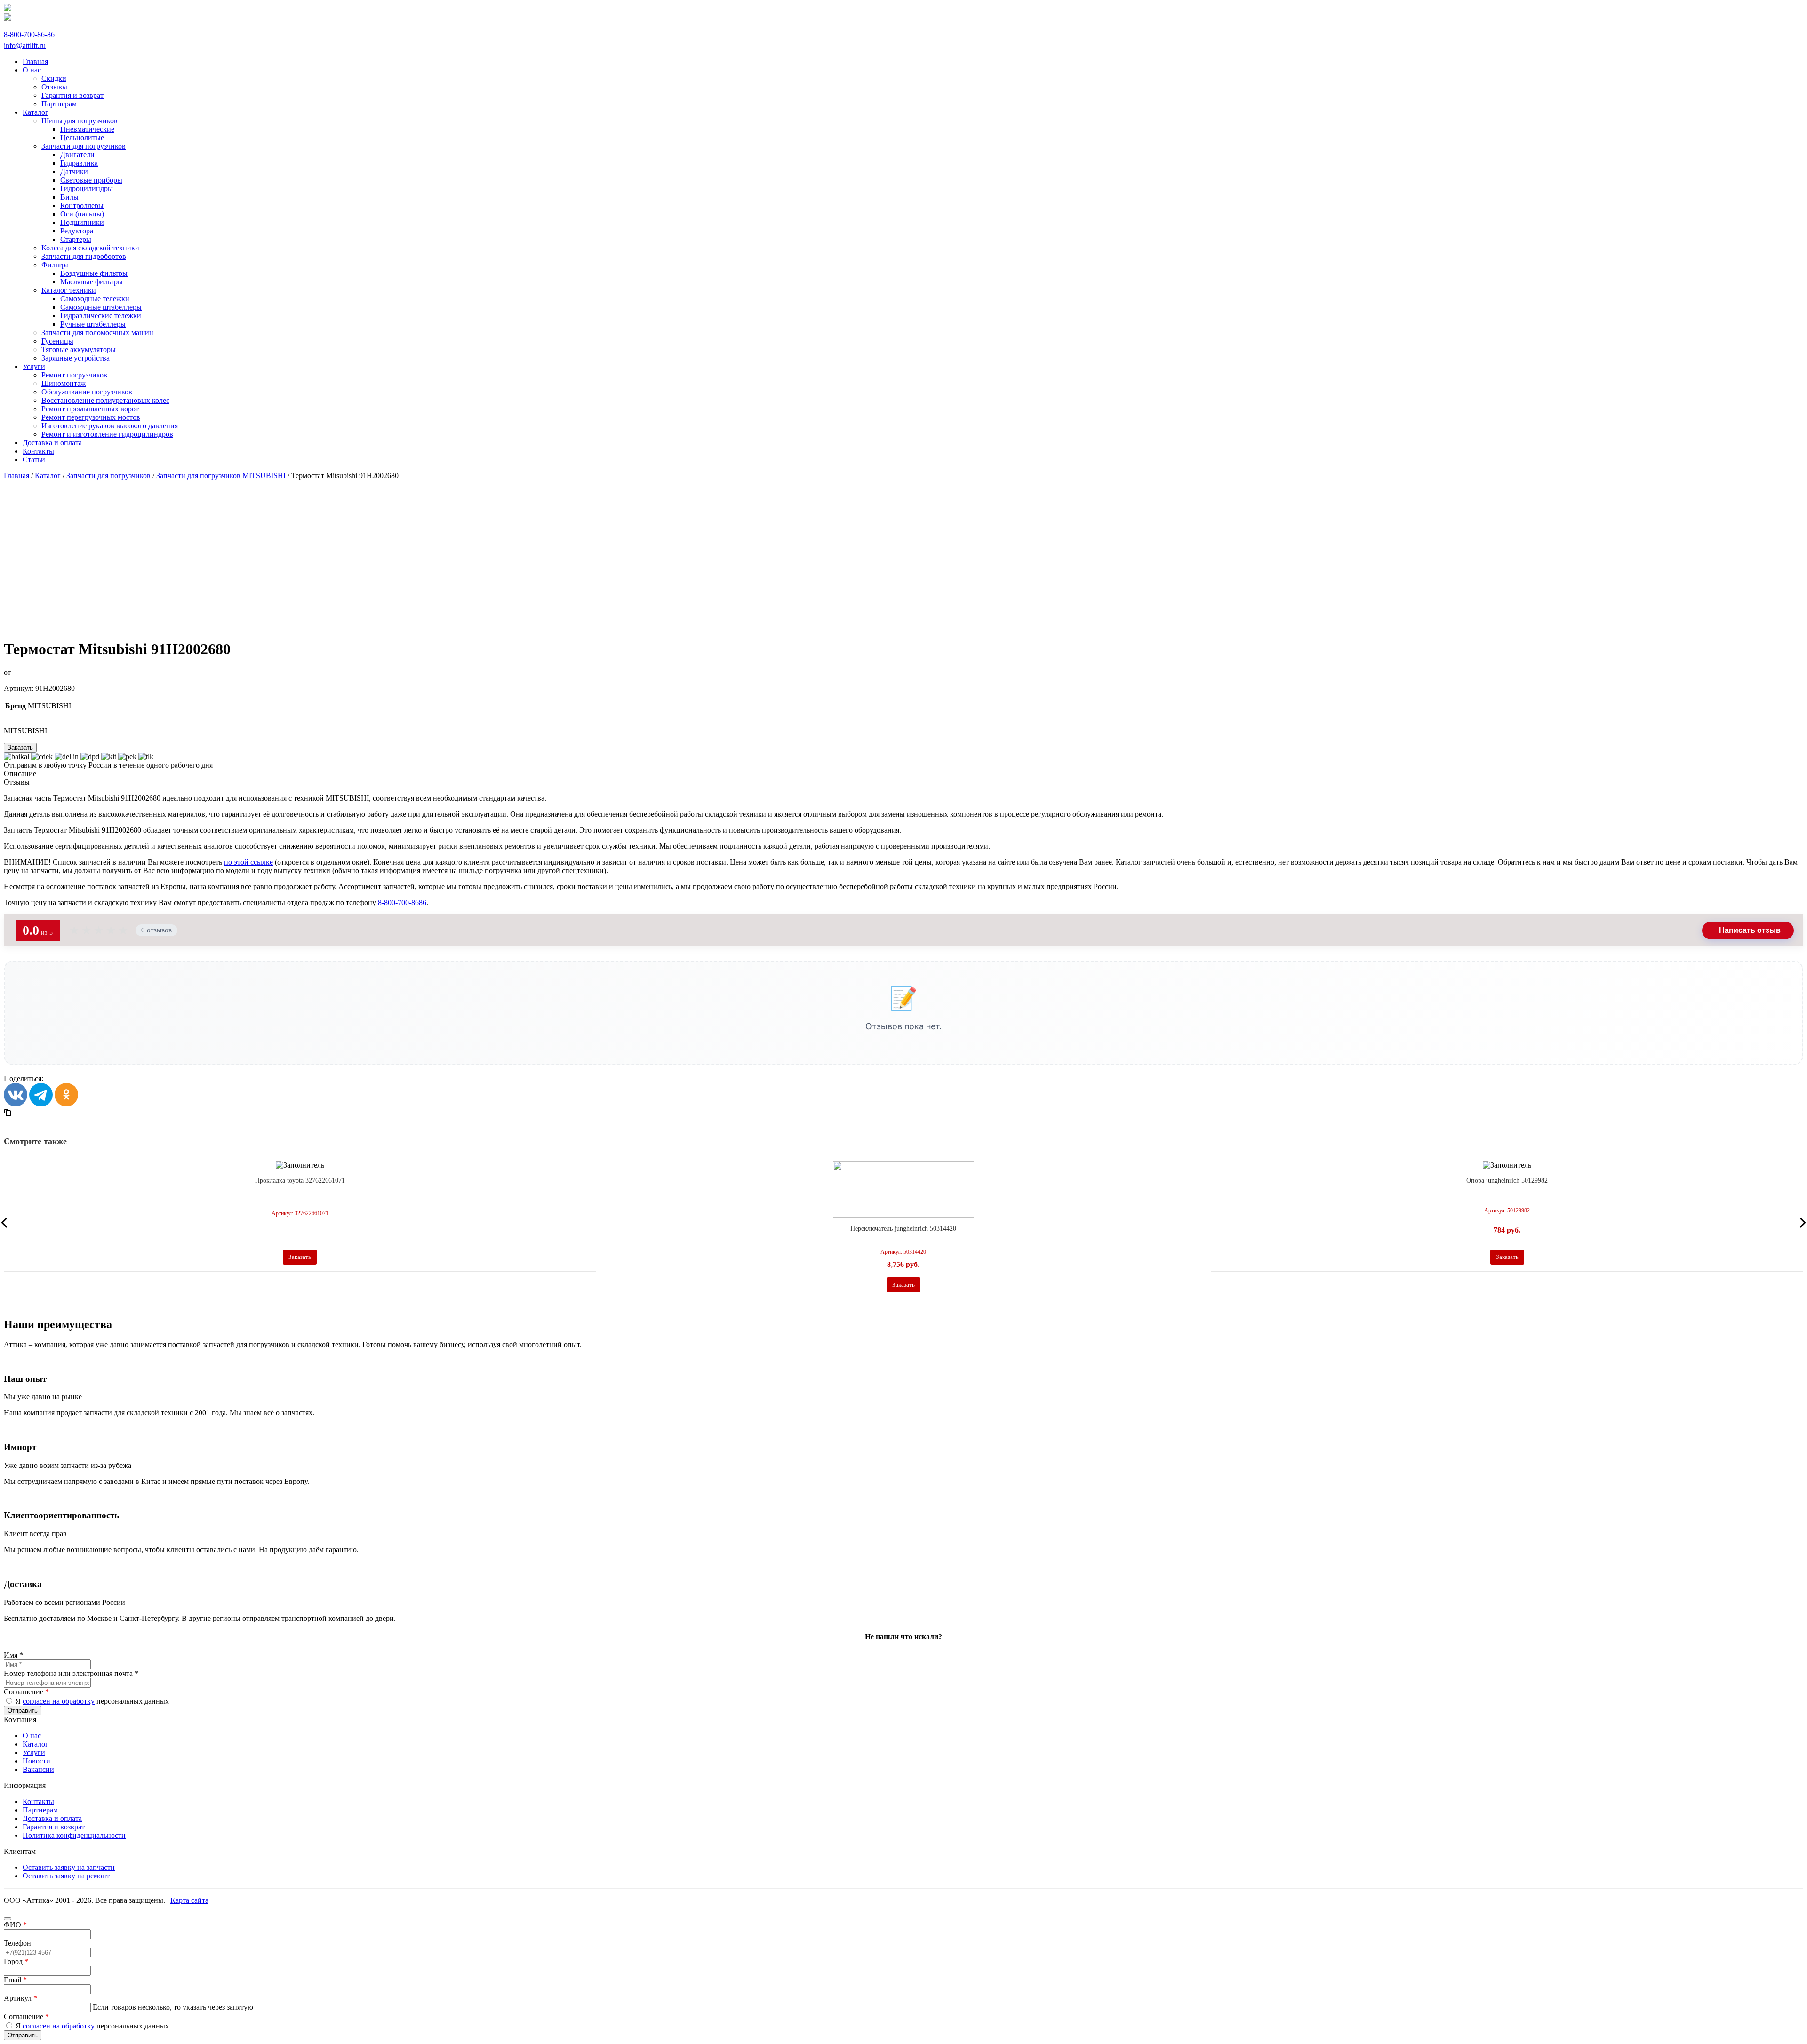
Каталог (48, 476)
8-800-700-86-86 (29, 35)
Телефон (17, 1943)
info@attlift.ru (25, 45)
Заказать (20, 748)
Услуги (34, 1752)
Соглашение (26, 1692)
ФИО (15, 1925)
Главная (16, 476)
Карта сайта (189, 1900)
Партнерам (40, 1810)
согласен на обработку (59, 1701)
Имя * (13, 1655)
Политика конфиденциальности (74, 1835)
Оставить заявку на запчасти (69, 1867)
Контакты (38, 1801)
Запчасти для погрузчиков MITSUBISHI (221, 476)
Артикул (20, 1998)
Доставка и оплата (52, 1818)
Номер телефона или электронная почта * (71, 1673)
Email (15, 1980)
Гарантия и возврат (54, 1827)
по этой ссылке (248, 862)
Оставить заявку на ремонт (66, 1876)
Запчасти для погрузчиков (108, 476)
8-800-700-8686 (402, 902)
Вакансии (38, 1769)
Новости (36, 1761)
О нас (32, 1735)
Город (16, 1961)
